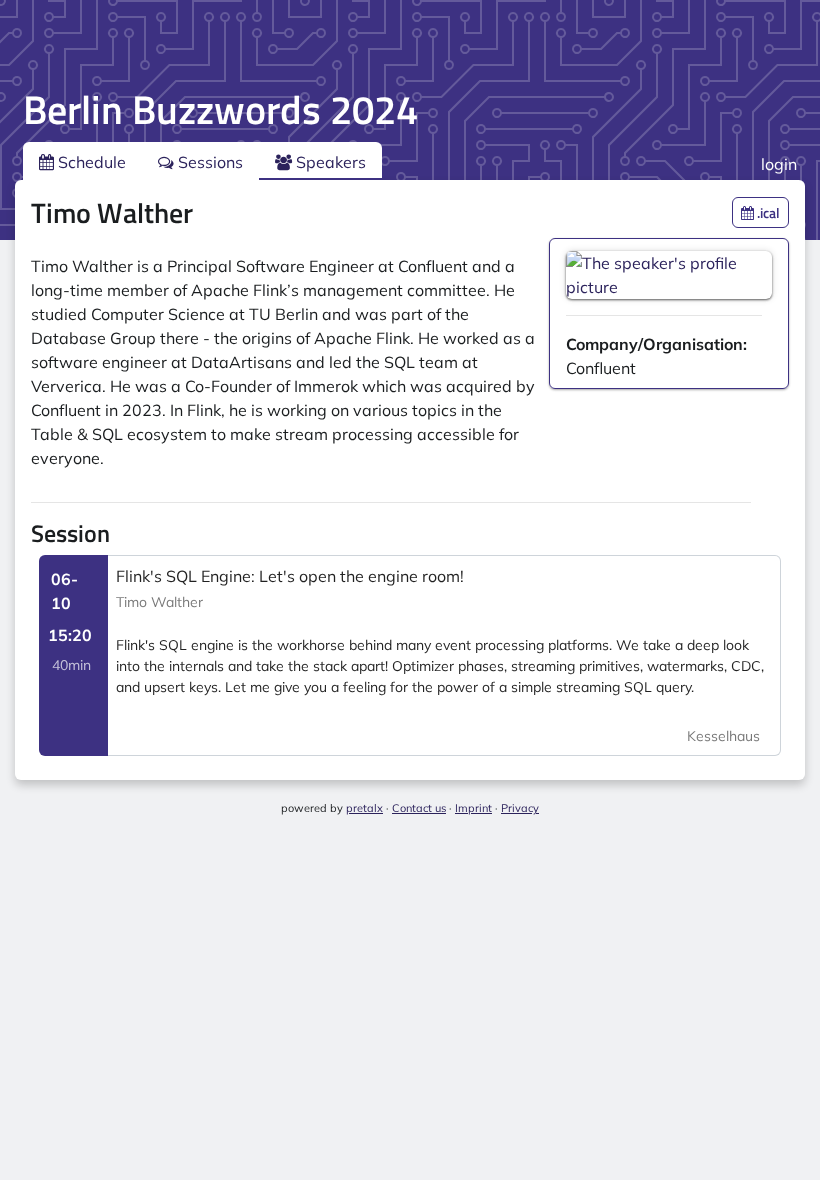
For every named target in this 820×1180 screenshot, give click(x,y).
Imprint (473, 808)
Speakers (329, 162)
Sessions (208, 162)
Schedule (90, 162)
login (779, 164)
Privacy (520, 808)
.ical (767, 212)
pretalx (364, 808)
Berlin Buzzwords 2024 (220, 109)
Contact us (419, 808)
